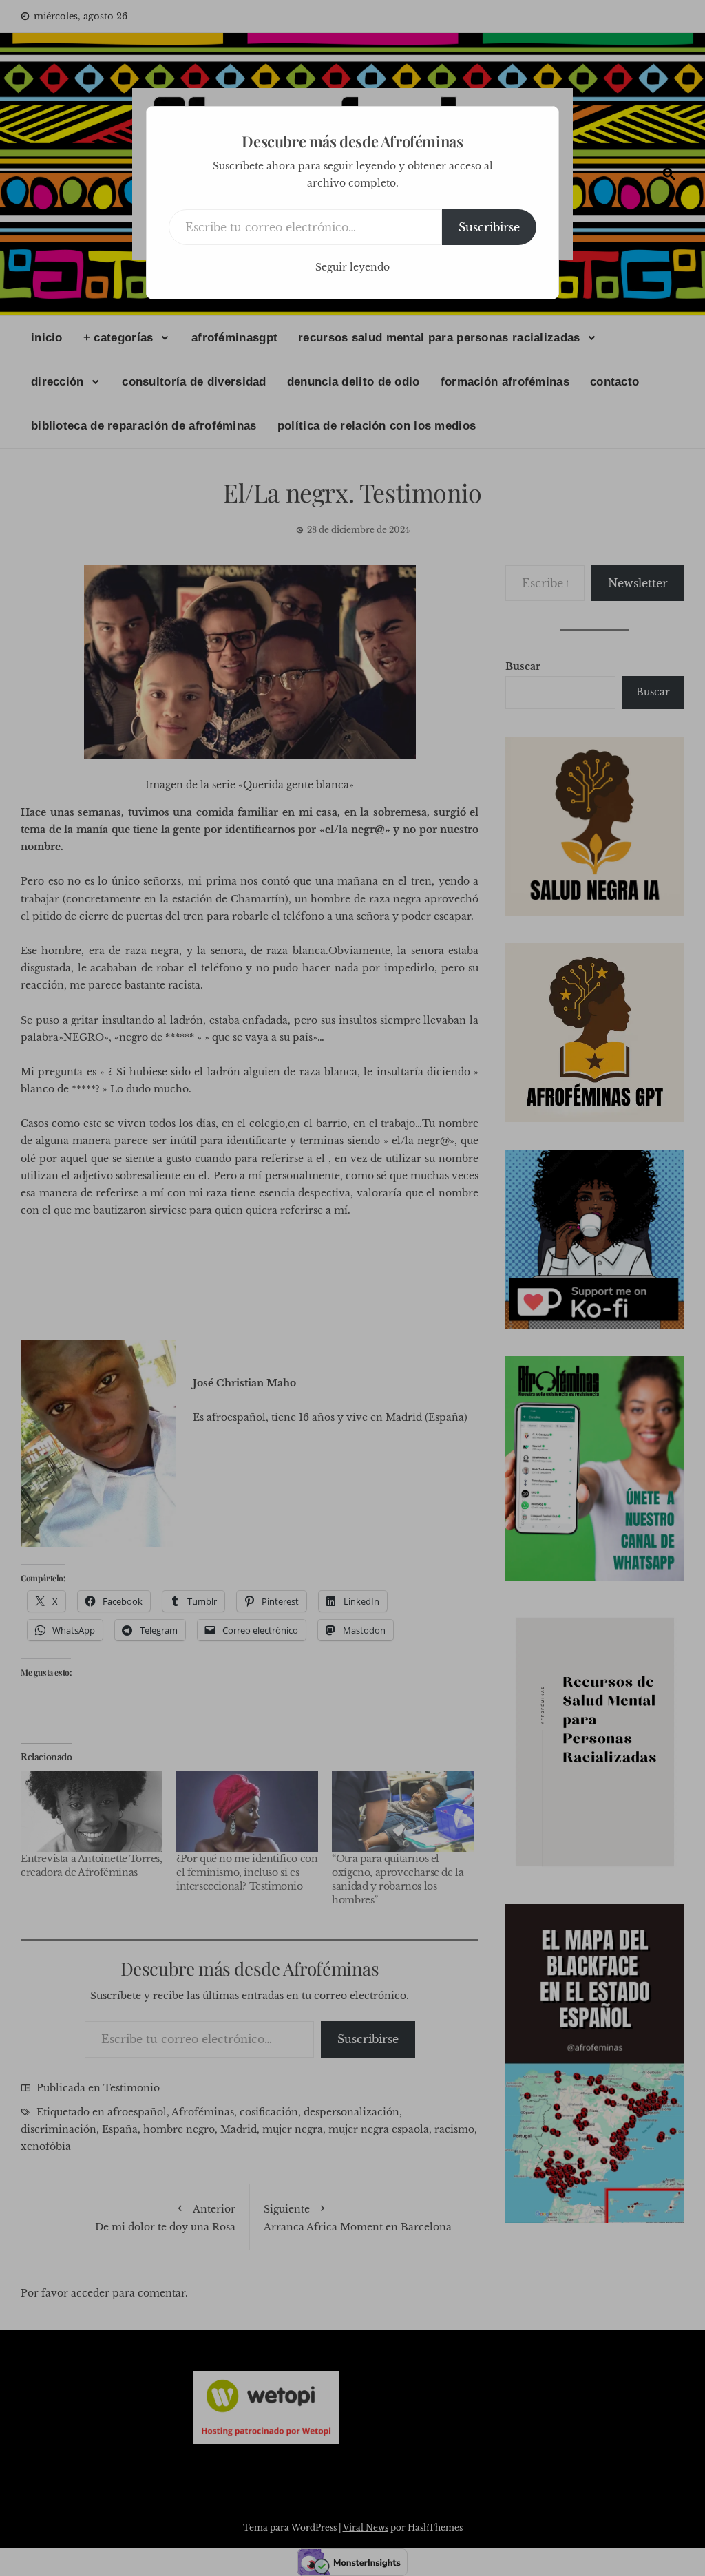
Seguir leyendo (352, 267)
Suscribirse (489, 227)
